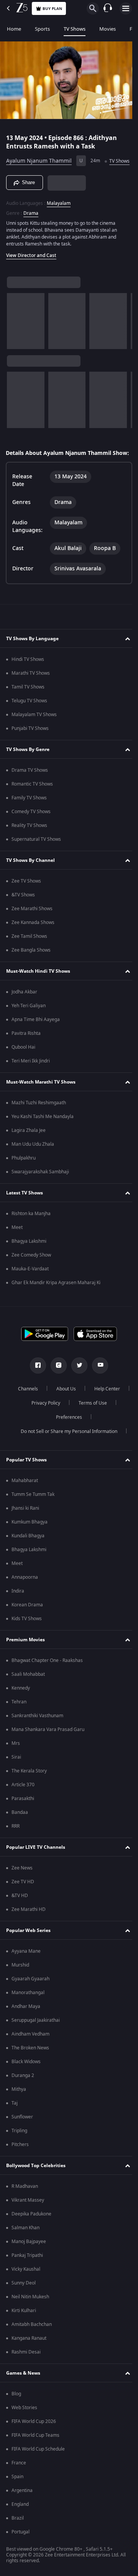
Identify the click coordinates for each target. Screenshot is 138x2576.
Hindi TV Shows (28, 677)
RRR (16, 1843)
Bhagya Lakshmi (29, 1258)
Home (14, 29)
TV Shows (75, 29)
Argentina (22, 2508)
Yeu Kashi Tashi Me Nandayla (43, 1134)
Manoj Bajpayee (29, 2259)
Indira (18, 1608)
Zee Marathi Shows (32, 926)
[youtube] (97, 1383)
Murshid (20, 1982)
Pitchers (20, 2162)
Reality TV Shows (29, 843)
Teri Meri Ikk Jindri (31, 1078)
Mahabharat (25, 1498)
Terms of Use (44, 1435)
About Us (85, 1406)
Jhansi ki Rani (25, 1525)
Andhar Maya (26, 2024)
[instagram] (56, 1383)
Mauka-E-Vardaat (30, 1286)
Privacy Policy (88, 1420)
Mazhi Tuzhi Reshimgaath (39, 1120)
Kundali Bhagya (28, 1553)
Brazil (18, 2535)
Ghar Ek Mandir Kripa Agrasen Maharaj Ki (56, 1300)
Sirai (16, 1774)
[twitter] (77, 1383)
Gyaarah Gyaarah (30, 1996)
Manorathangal (28, 2010)
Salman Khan (25, 2245)
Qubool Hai (23, 1064)
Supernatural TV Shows (36, 856)
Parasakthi (23, 1816)
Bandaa (20, 1830)
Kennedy (21, 1705)
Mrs (16, 1761)
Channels (47, 1406)
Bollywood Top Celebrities (36, 2183)
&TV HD (20, 1913)
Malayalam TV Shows (34, 732)
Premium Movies (25, 1657)
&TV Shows (23, 912)
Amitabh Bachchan (32, 2342)
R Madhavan (25, 2204)
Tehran (19, 1719)
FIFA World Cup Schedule (38, 2466)
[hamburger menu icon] (126, 8)
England (20, 2522)
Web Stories (24, 2425)
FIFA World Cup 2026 (34, 2439)
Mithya (19, 2107)
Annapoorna (25, 1594)
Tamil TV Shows (28, 704)
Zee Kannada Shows (33, 940)
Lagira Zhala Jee (29, 1148)
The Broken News (30, 2065)
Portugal (21, 2549)
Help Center (43, 1420)
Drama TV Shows (30, 787)
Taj (15, 2120)
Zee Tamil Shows (29, 954)
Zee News (22, 1885)
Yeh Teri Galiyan (29, 1023)
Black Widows (26, 2079)
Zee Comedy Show (31, 1272)
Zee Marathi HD (29, 1927)
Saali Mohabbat (28, 1692)
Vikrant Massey (28, 2217)
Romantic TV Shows (32, 801)
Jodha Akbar (24, 1009)
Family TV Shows (29, 815)
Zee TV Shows (26, 898)
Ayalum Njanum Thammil (39, 158)
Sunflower (22, 2134)
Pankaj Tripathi (27, 2273)
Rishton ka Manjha (31, 1231)
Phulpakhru (24, 1175)
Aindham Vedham (30, 2051)
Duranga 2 (23, 2093)
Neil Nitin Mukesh (30, 2314)
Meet (17, 1245)
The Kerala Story (29, 1788)
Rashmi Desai (26, 2369)
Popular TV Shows (26, 1477)
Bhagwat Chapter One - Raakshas (47, 1678)
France (19, 2480)
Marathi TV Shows (31, 690)
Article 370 (23, 1802)
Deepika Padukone (31, 2231)
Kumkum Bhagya (30, 1539)
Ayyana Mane (26, 1968)
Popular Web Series (28, 1948)
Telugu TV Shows (29, 718)
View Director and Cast (31, 265)
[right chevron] (15, 331)
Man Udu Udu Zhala (33, 1161)
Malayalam (59, 213)
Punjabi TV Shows (30, 746)
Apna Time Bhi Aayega (36, 1037)
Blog (16, 2411)
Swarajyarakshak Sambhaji (40, 1189)
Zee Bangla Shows (31, 967)
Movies (108, 29)
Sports (42, 29)
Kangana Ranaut (29, 2355)
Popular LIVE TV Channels (36, 1864)
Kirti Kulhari (24, 2328)
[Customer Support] (108, 8)
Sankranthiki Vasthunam (37, 1733)
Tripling (19, 2148)
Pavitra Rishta (26, 1051)
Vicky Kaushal (26, 2286)
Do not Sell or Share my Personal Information (66, 1449)
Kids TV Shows (27, 1636)
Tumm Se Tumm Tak (33, 1512)
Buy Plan (52, 9)
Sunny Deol (24, 2300)
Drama (31, 223)
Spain (17, 2494)
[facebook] (35, 1383)
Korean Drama (27, 1622)
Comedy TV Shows (31, 829)
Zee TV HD (23, 1899)
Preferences (90, 1435)
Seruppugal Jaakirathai (36, 2037)
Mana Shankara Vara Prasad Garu (48, 1747)
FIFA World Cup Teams (35, 2452)
